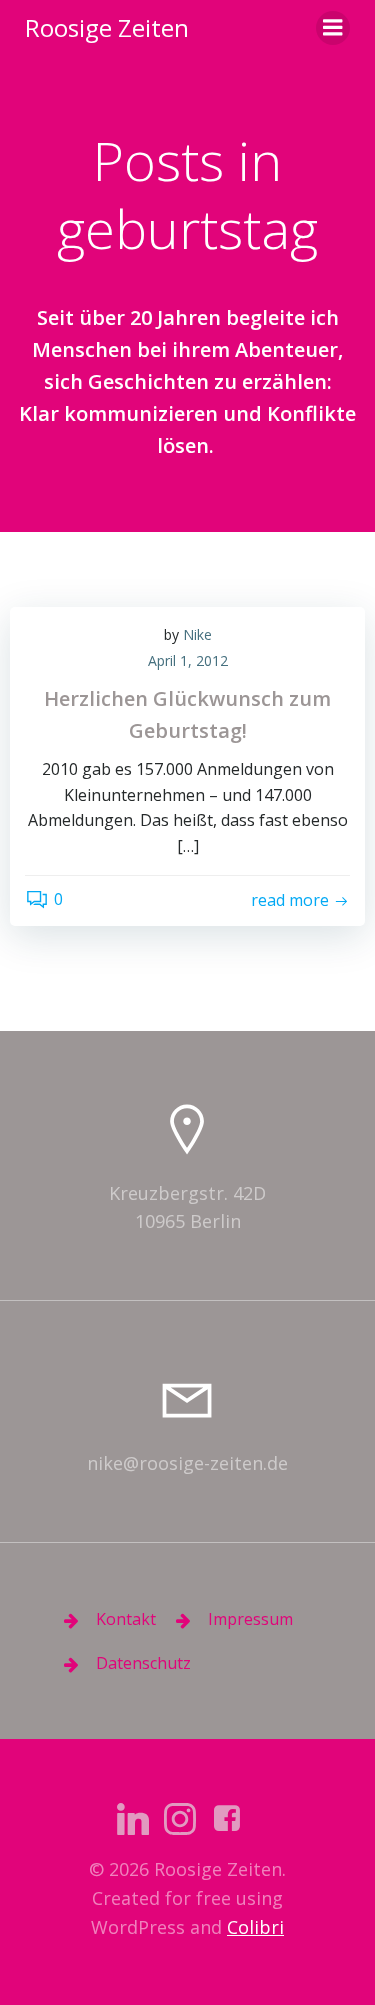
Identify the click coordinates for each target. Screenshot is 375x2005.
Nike (197, 634)
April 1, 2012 (188, 660)
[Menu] (333, 28)
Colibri (255, 1927)
